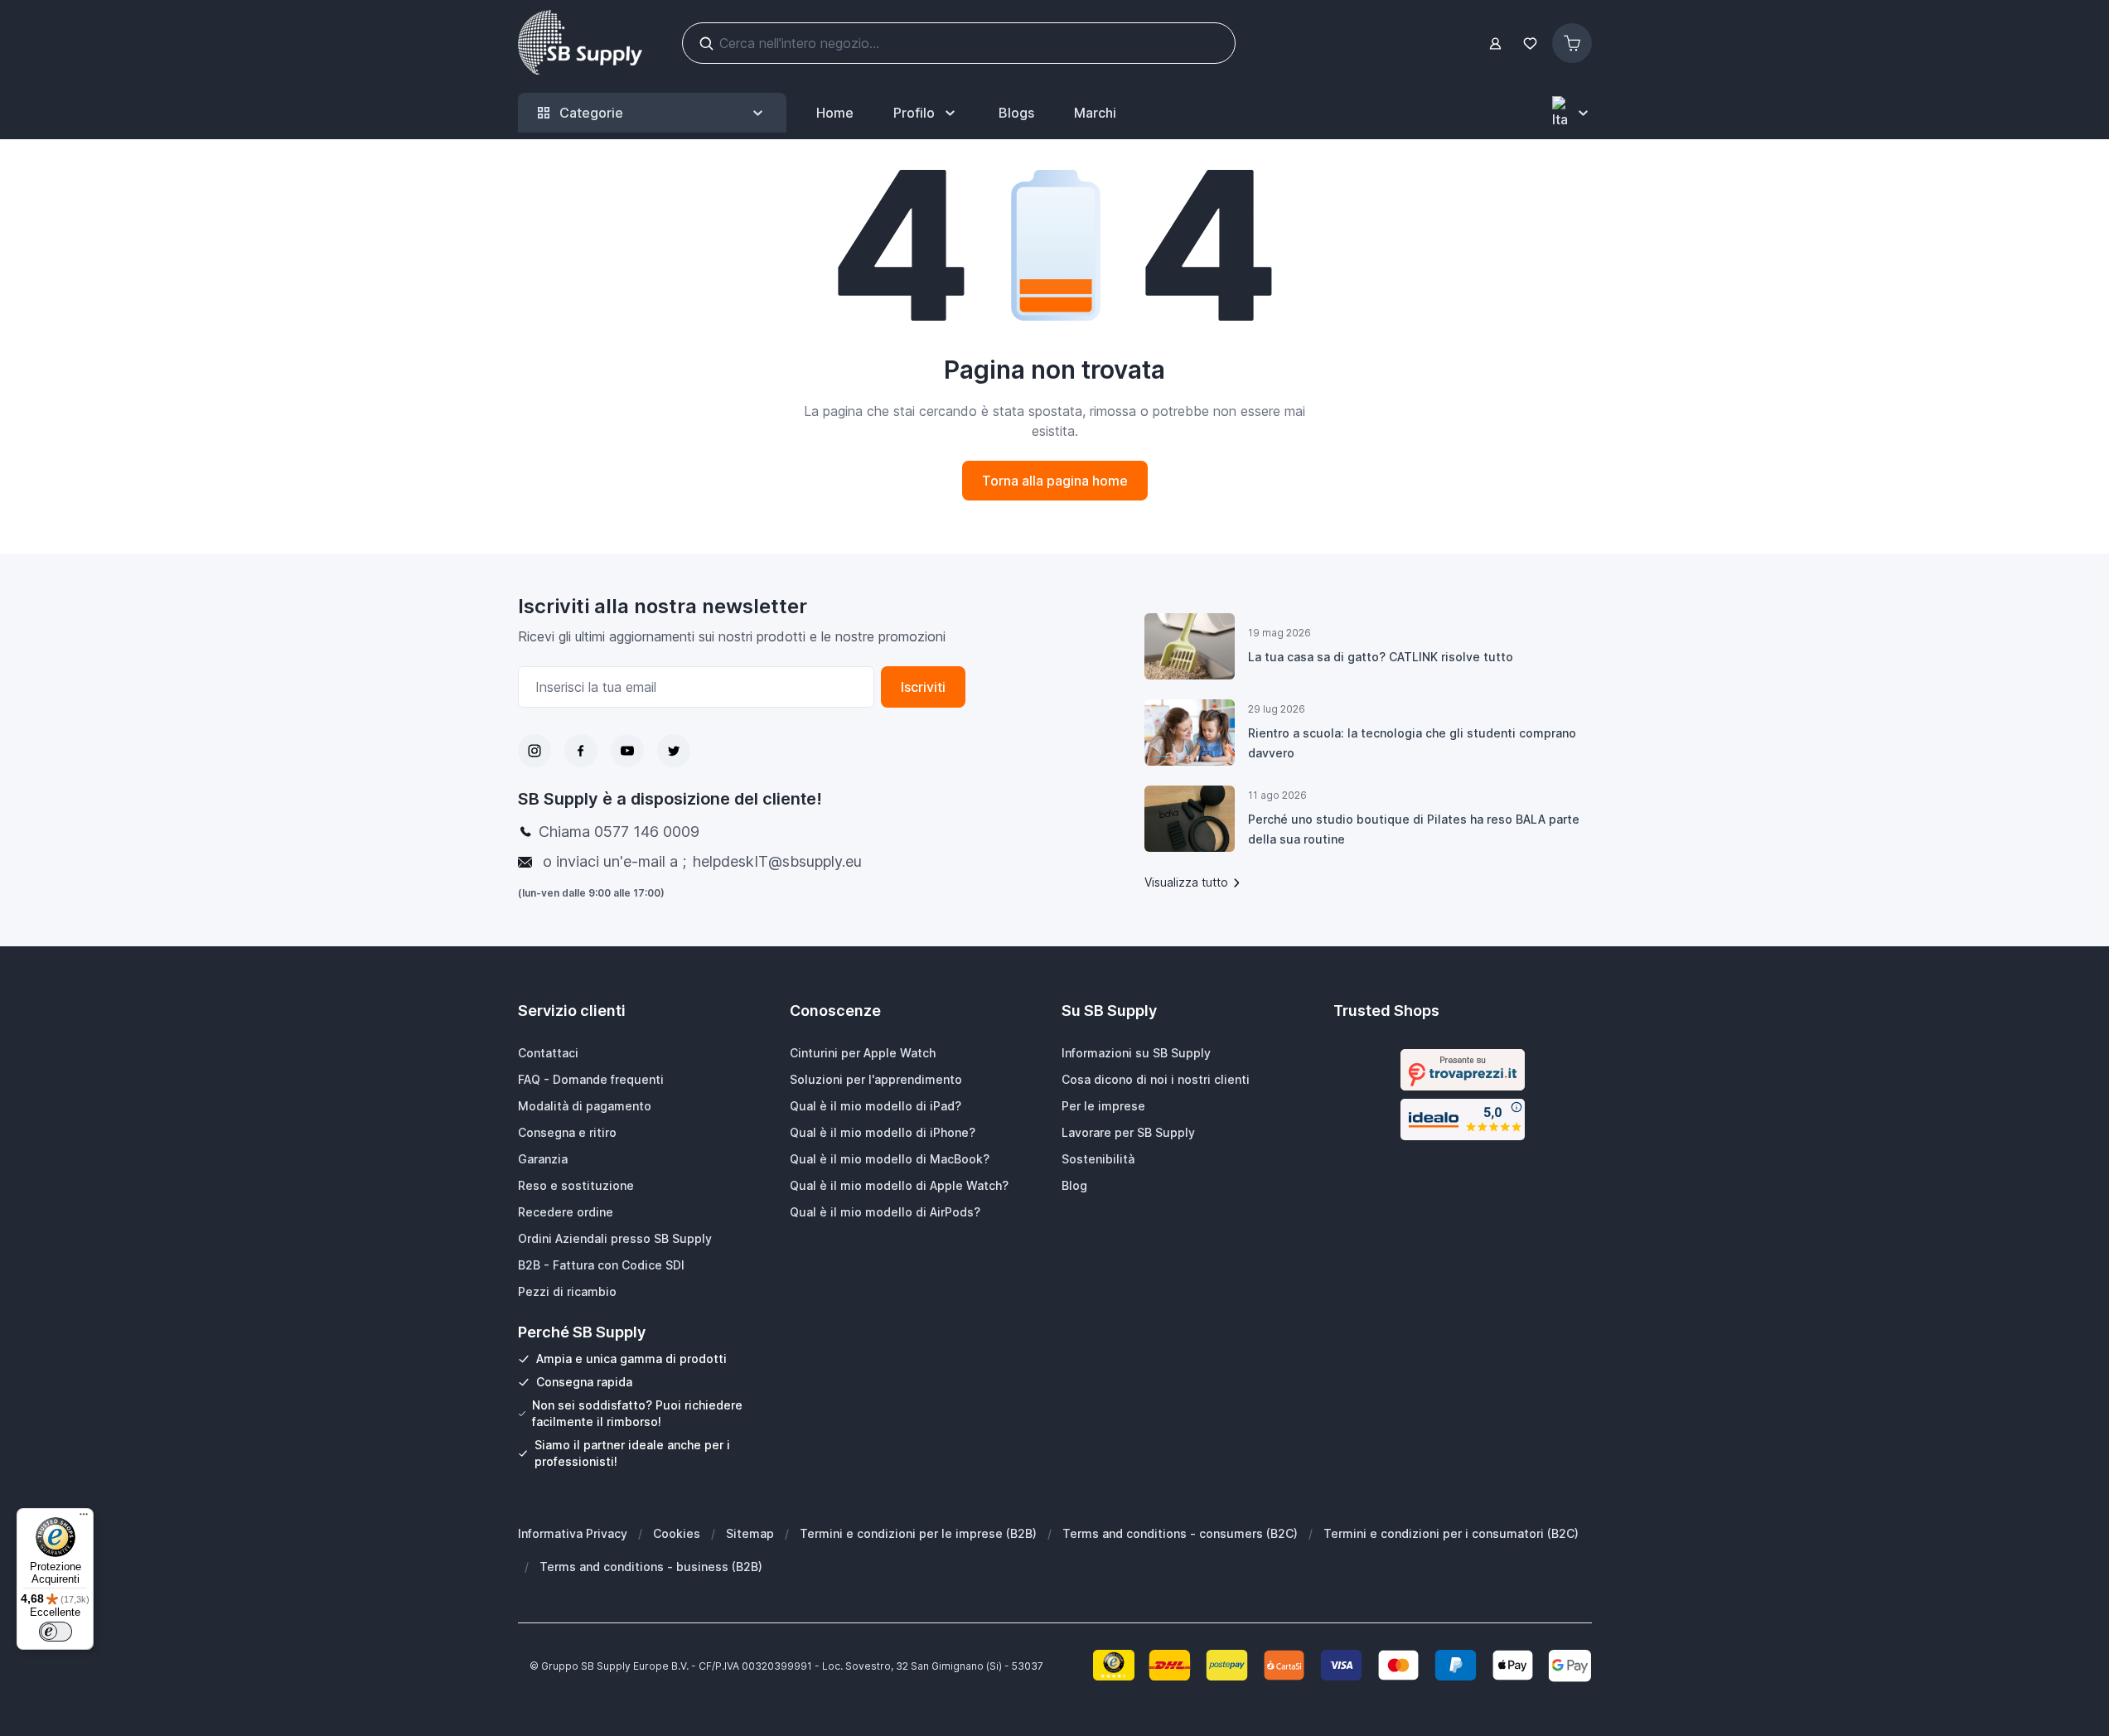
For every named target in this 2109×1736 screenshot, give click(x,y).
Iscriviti (923, 687)
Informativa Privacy (573, 1533)
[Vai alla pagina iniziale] (580, 43)
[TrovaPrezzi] (1463, 1070)
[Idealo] (1463, 1119)
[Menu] (84, 1518)
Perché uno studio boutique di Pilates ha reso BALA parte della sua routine (1414, 829)
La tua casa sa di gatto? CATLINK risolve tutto (1381, 657)
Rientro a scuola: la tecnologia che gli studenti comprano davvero (1412, 743)
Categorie (591, 113)
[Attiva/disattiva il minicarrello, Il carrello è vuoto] (1572, 43)
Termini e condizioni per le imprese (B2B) (918, 1533)
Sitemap (750, 1533)
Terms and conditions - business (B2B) (651, 1567)
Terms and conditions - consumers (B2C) (1180, 1533)
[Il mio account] (1495, 44)
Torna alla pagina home (1055, 481)
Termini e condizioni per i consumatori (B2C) (1451, 1533)
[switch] (56, 1632)
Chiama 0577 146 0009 (619, 832)
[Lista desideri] (1531, 44)
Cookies (677, 1533)
